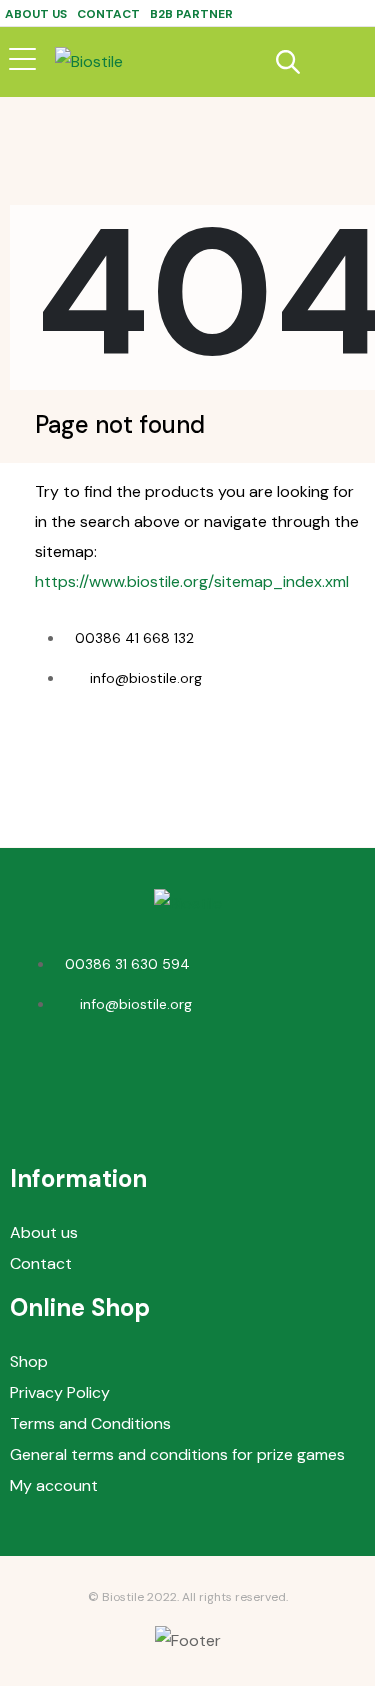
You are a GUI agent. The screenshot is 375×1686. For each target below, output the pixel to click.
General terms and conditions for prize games (177, 1454)
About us (36, 14)
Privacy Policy (60, 1392)
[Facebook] (158, 1080)
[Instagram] (217, 1080)
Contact (108, 14)
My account (54, 1485)
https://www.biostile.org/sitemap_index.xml (192, 581)
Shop (29, 1361)
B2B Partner (191, 14)
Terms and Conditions (90, 1423)
